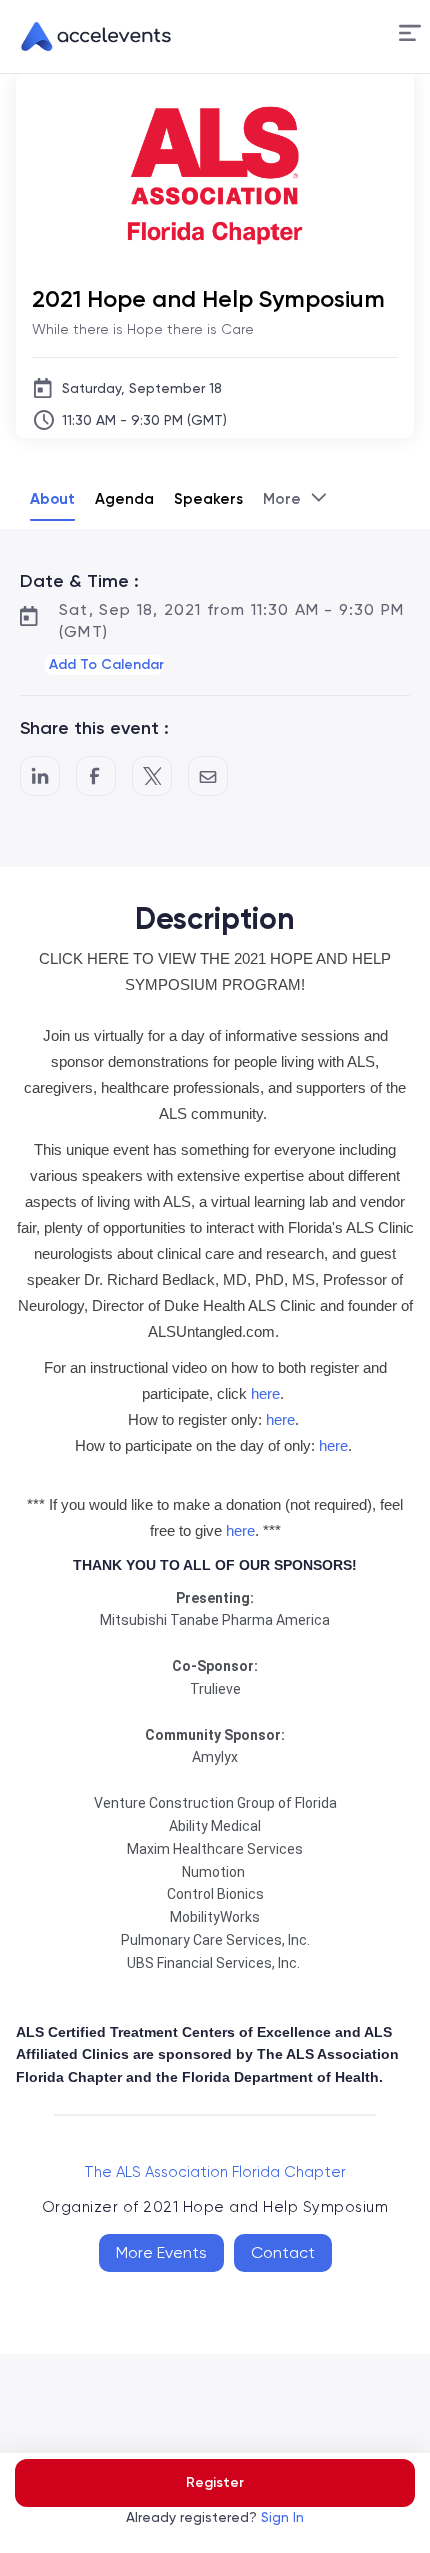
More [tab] (282, 499)
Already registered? (215, 2517)
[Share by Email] (208, 776)
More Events (161, 2252)
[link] (88, 37)
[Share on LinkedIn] (40, 776)
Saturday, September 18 (142, 388)
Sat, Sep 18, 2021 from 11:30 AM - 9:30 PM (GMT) (231, 620)
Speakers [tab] (208, 499)
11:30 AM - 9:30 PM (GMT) (144, 420)
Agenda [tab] (124, 499)
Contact (283, 2252)
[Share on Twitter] (152, 776)
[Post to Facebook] (96, 776)
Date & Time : (79, 581)
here (265, 1393)
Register (215, 2482)
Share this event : (94, 728)
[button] (410, 36)
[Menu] (410, 33)
